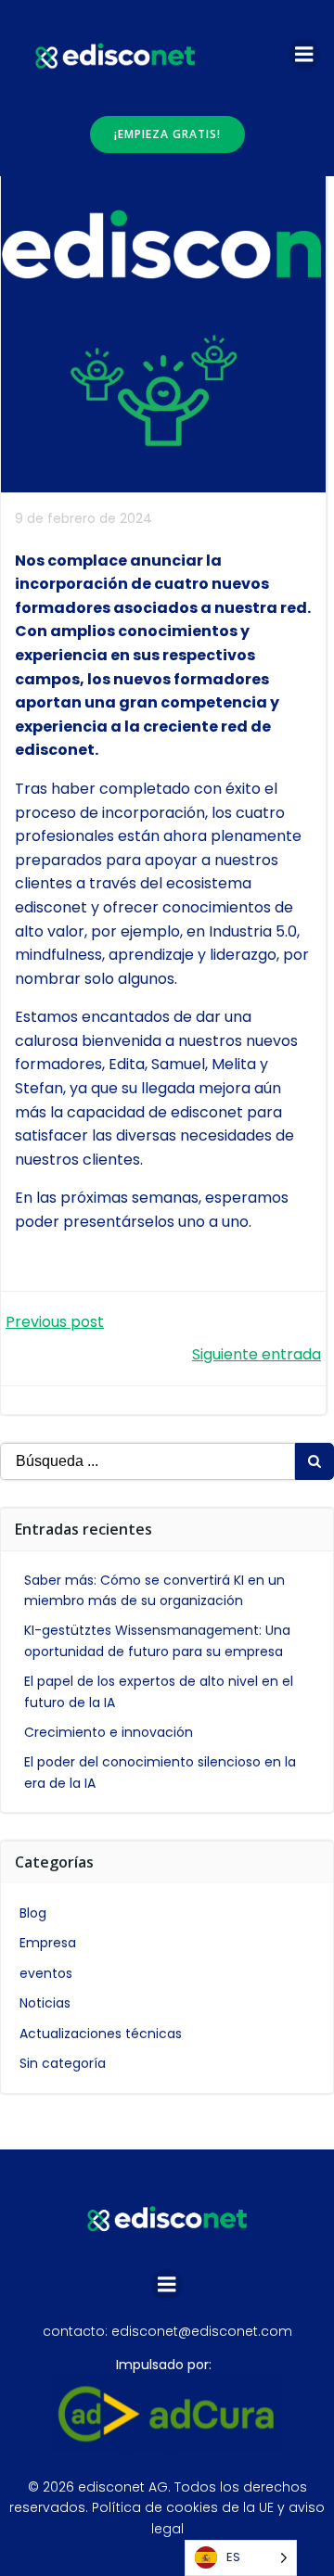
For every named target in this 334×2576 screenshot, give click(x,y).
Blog (33, 1913)
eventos (46, 1973)
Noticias (45, 2003)
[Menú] (304, 55)
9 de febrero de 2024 (83, 518)
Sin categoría (63, 2063)
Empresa (48, 1943)
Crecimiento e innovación (109, 1732)
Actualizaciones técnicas (101, 2034)
